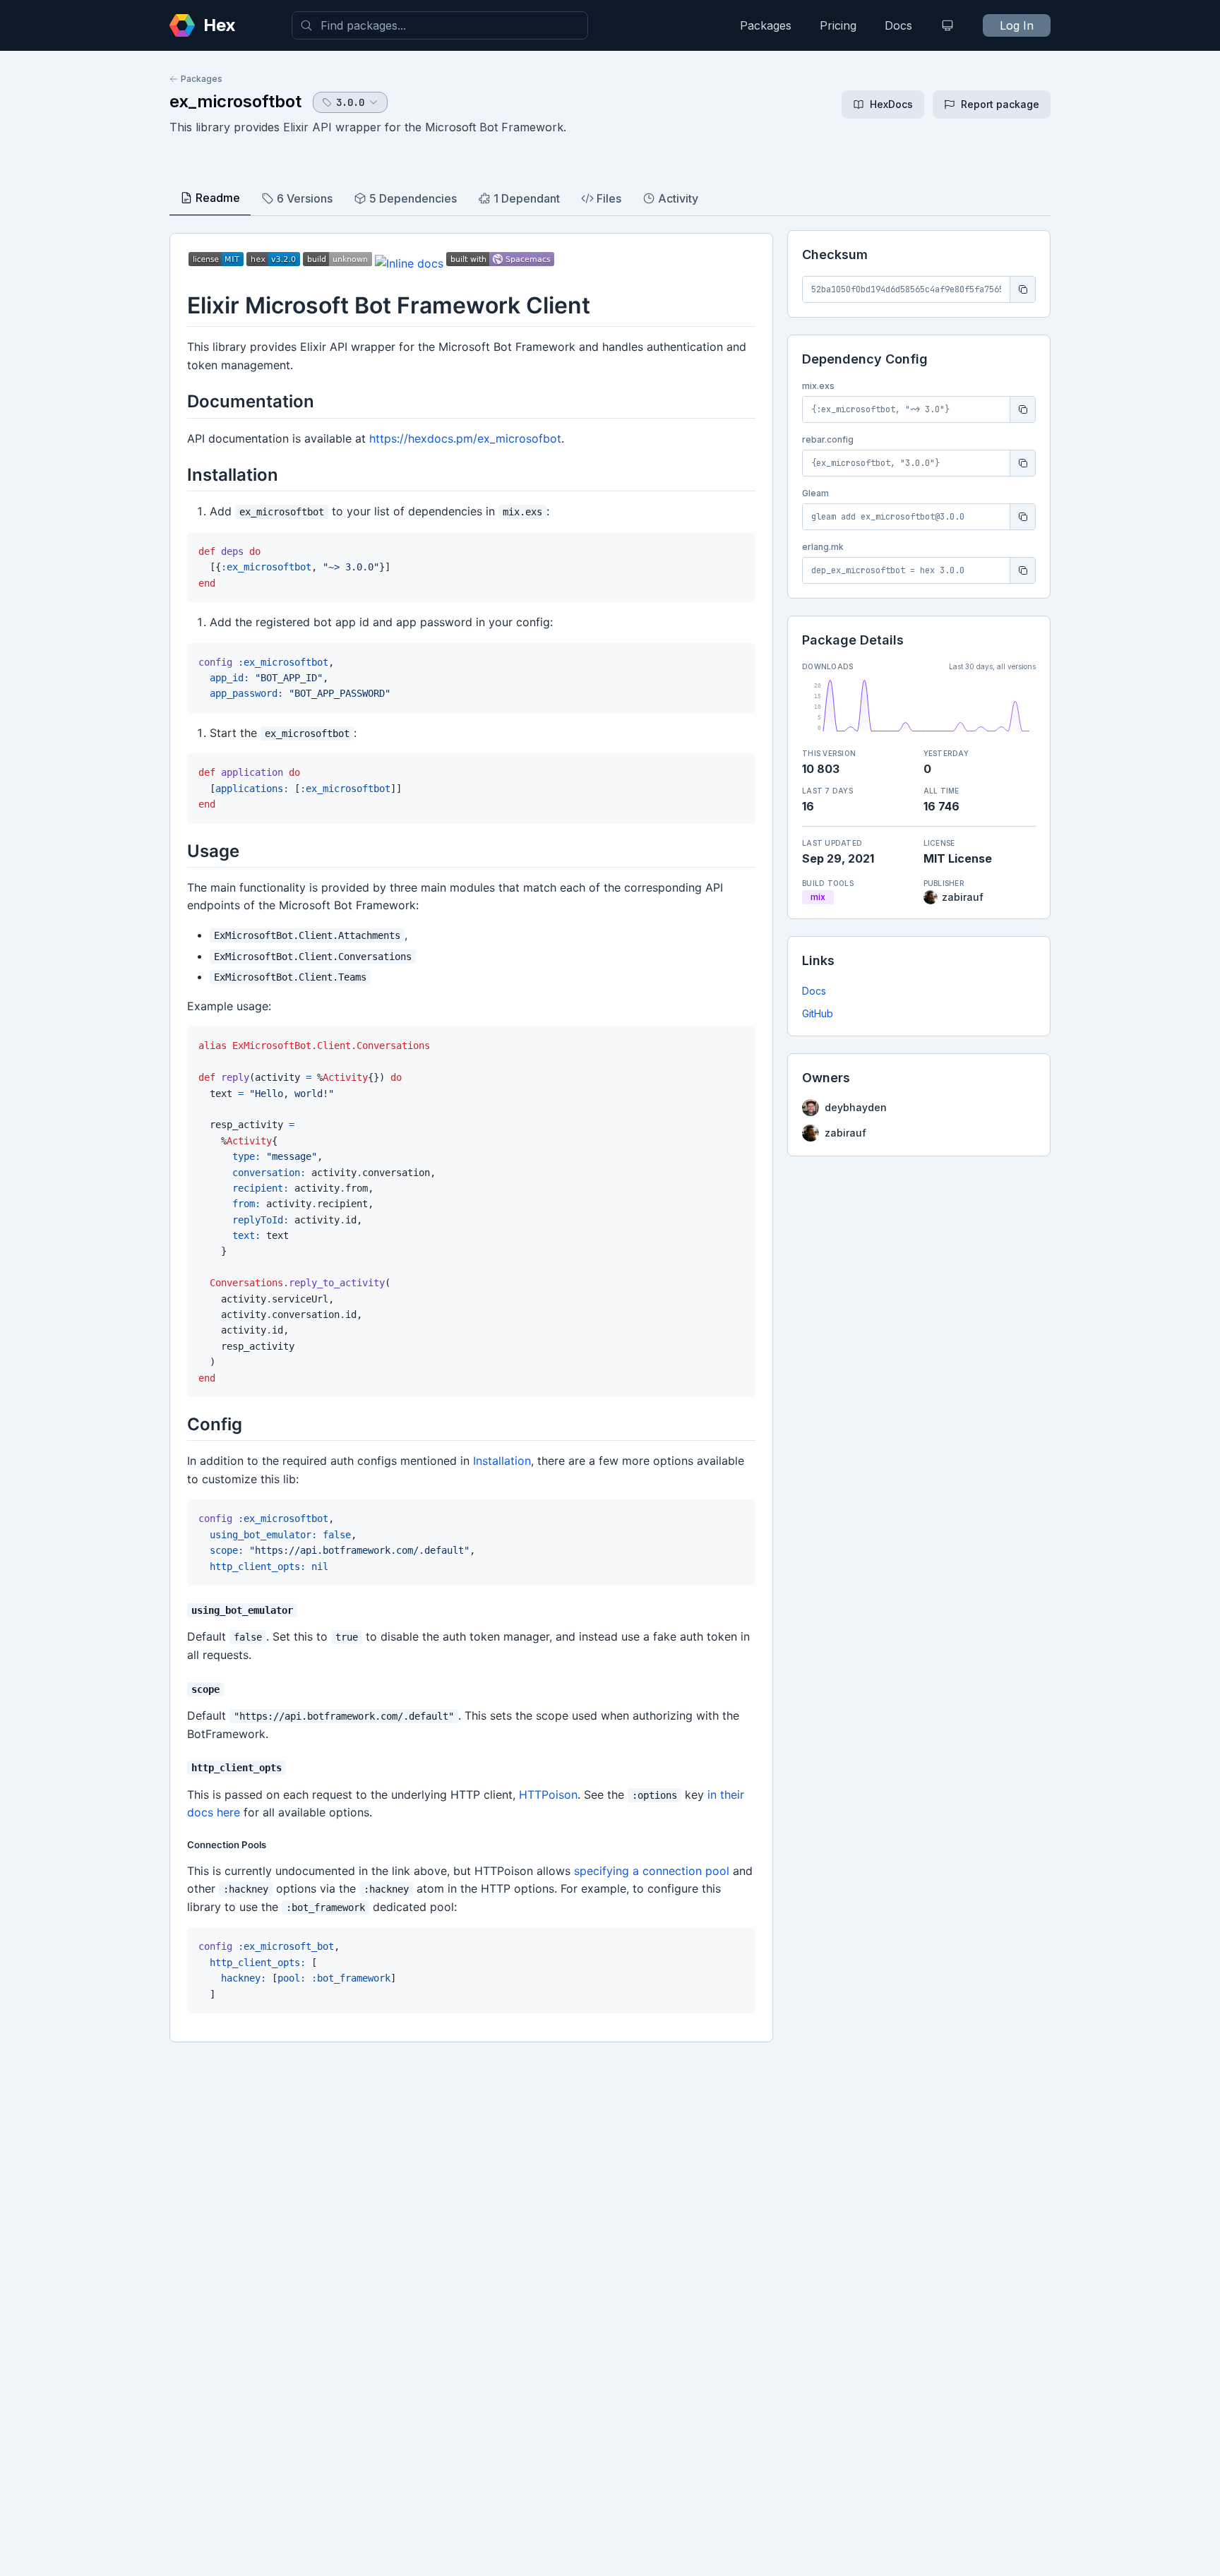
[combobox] (440, 25)
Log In (1017, 25)
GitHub (818, 1013)
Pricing (838, 25)
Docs (898, 25)
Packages (766, 25)
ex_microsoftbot (235, 101)
